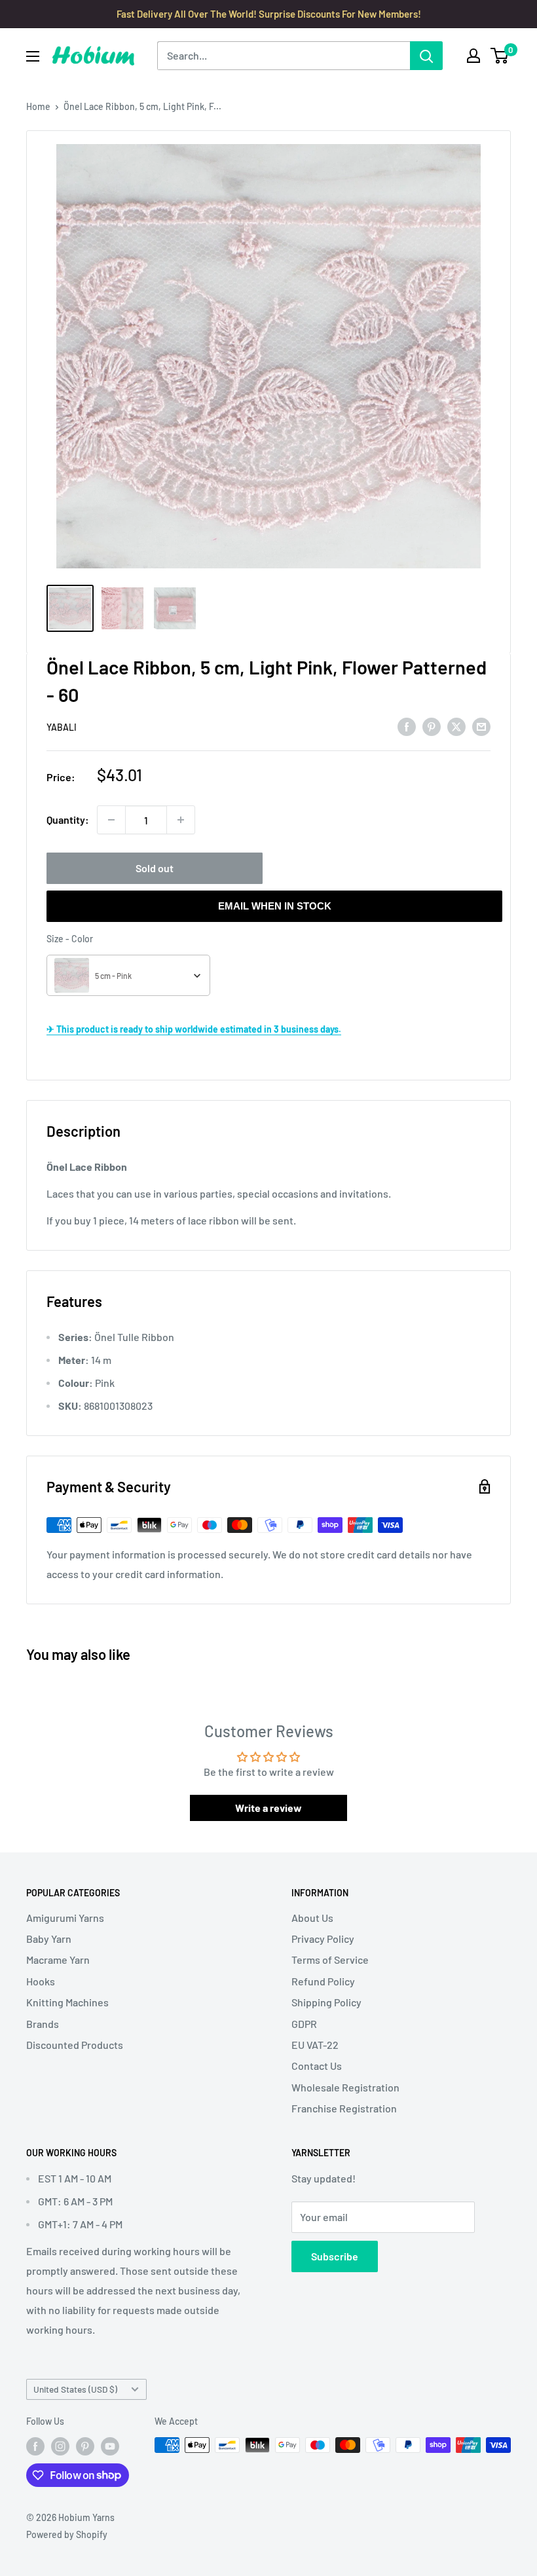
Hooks (41, 1981)
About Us (312, 1918)
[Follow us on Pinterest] (85, 2446)
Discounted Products (75, 2045)
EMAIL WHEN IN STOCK (275, 906)
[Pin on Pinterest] (432, 726)
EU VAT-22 (315, 2045)
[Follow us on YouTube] (110, 2446)
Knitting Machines (67, 2002)
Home (38, 106)
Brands (43, 2024)
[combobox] (128, 975)
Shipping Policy (326, 2002)
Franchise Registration (344, 2108)
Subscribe (335, 2256)
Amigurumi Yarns (65, 1918)
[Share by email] (481, 726)
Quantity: (68, 819)
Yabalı (62, 727)
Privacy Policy (323, 1939)
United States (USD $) (75, 2389)
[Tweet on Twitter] (456, 726)
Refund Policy (323, 1981)
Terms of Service (330, 1960)
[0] (500, 56)
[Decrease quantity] (111, 820)
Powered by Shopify (67, 2534)
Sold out (155, 868)
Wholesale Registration (345, 2087)
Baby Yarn (49, 1939)
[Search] (426, 56)
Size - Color (70, 939)
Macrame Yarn (58, 1960)
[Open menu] (33, 56)
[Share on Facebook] (407, 726)
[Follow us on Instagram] (60, 2446)
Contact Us (317, 2066)
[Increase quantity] (181, 820)
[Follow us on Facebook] (35, 2446)
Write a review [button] (268, 1808)
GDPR (304, 2024)
